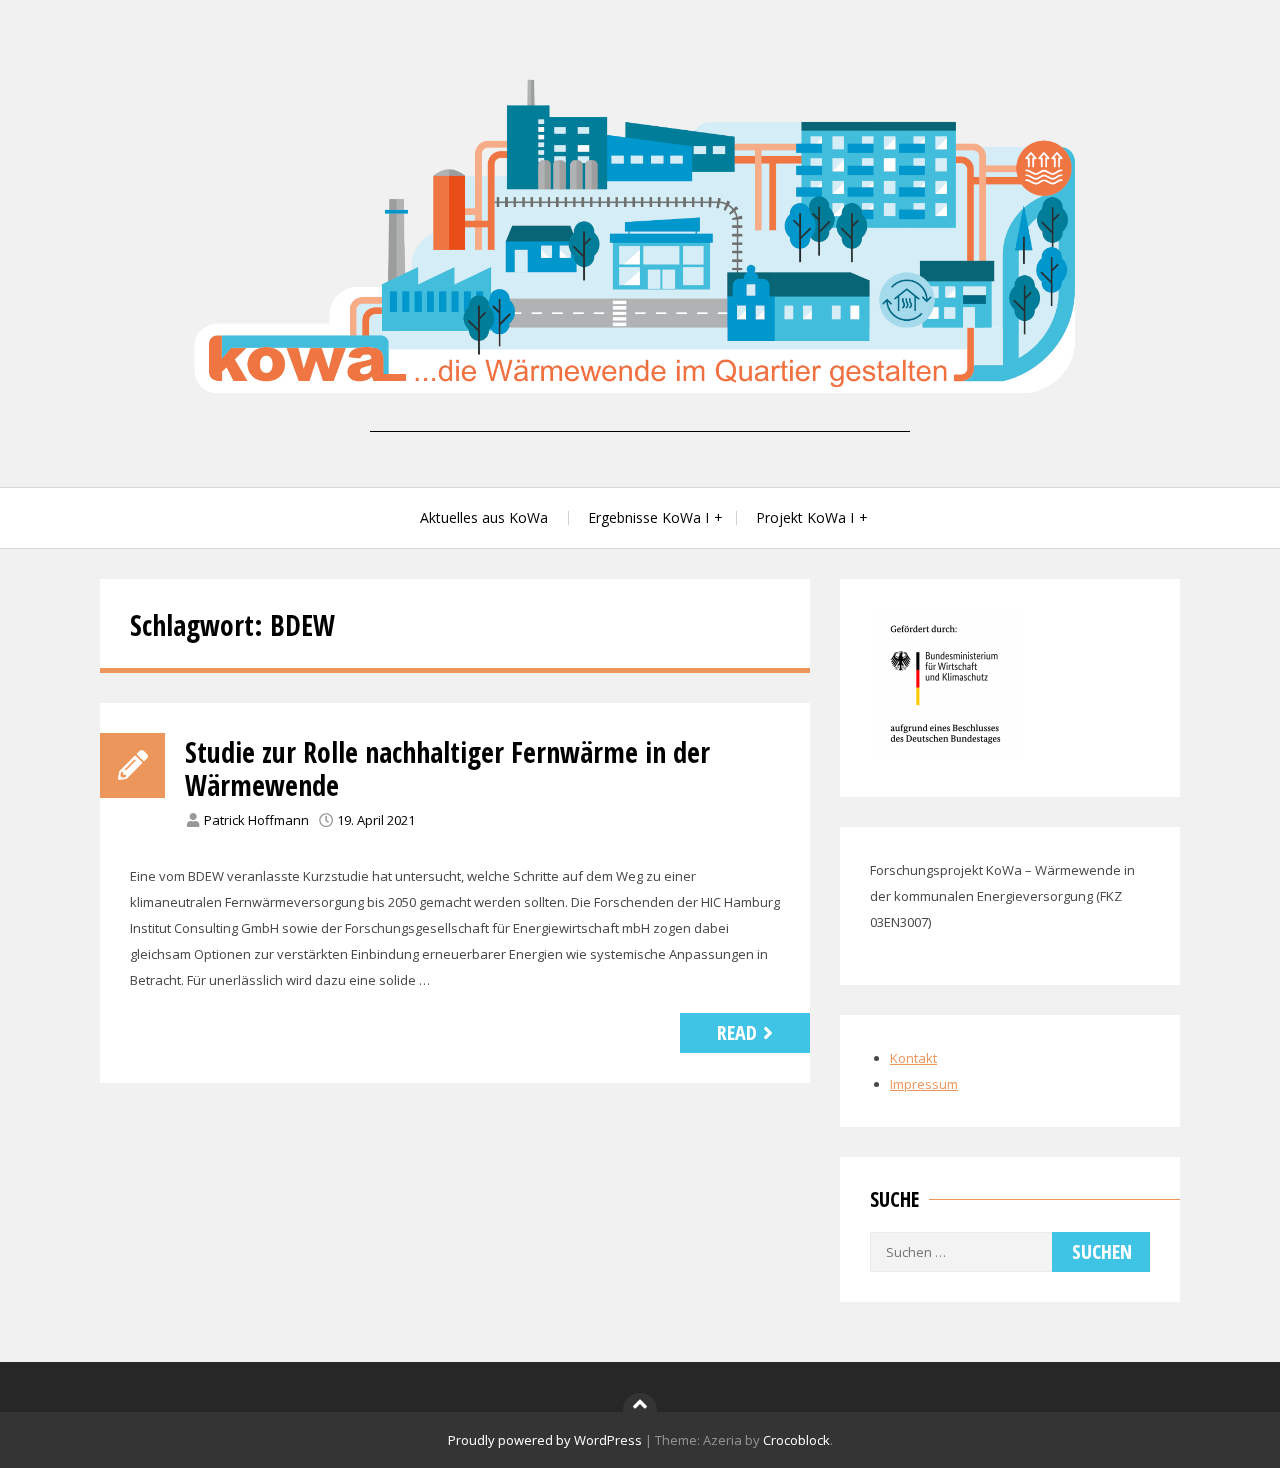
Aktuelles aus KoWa (484, 517)
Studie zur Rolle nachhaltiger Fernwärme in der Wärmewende (447, 769)
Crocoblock (796, 1440)
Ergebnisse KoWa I (648, 517)
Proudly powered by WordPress (545, 1440)
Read (737, 1032)
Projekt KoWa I (805, 517)
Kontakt (913, 1058)
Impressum (924, 1084)
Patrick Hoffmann (256, 820)
